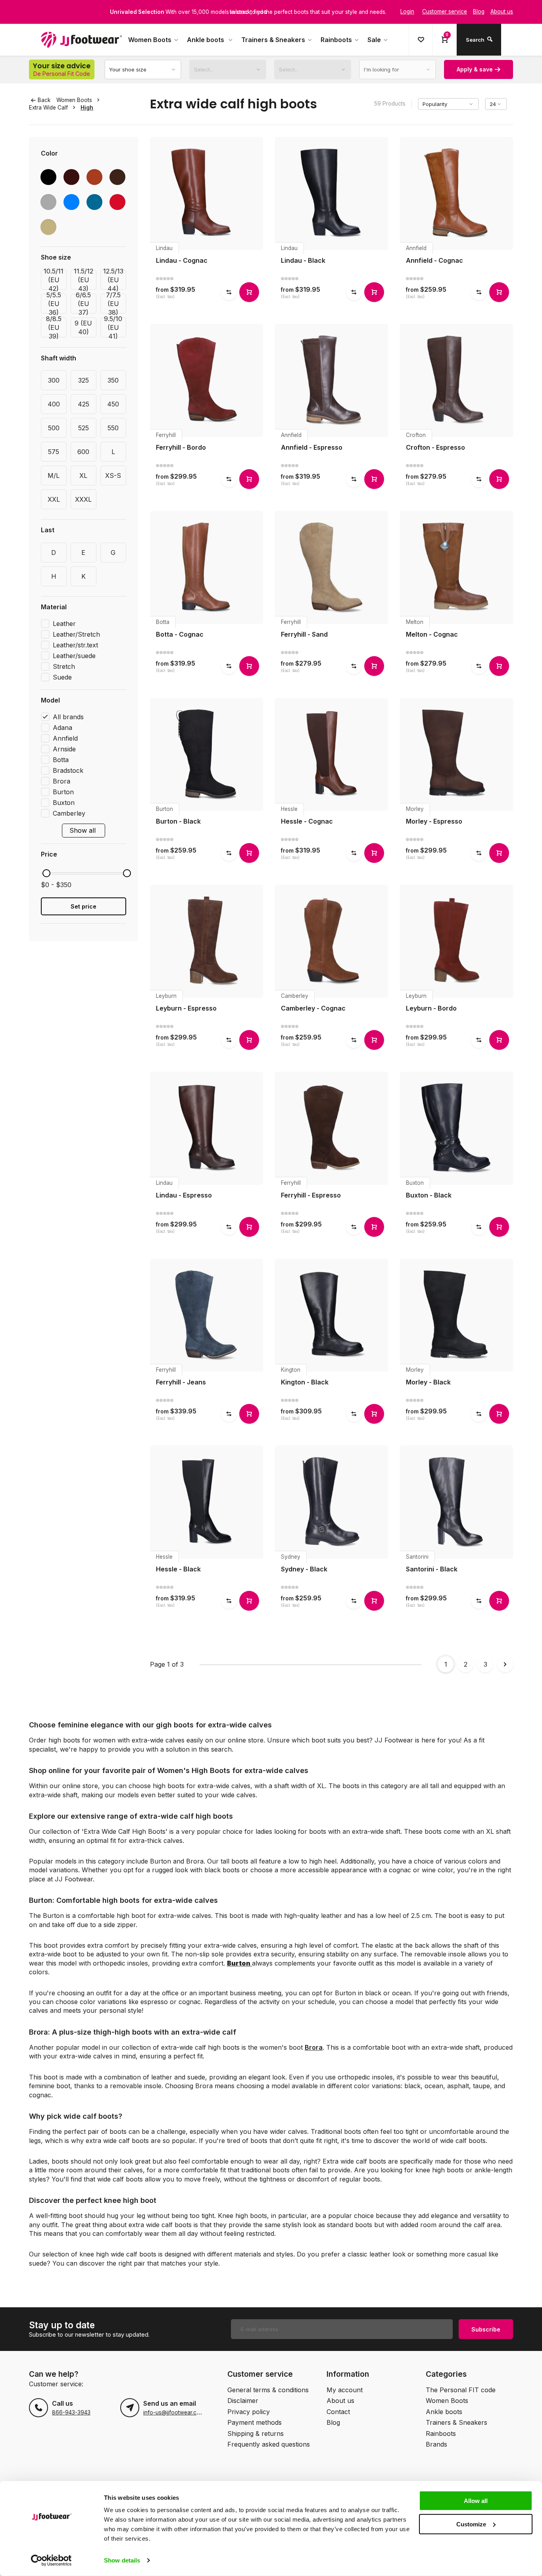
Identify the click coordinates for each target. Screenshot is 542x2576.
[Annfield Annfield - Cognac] (456, 193)
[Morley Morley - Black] (456, 1315)
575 (54, 452)
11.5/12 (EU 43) (84, 280)
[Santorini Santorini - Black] (456, 1502)
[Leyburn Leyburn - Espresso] (207, 941)
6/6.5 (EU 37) (83, 304)
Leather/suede (74, 656)
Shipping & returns (256, 2434)
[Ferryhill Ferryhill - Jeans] (207, 1315)
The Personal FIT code (461, 2390)
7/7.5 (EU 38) (113, 304)
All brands (68, 717)
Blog (333, 2422)
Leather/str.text (75, 645)
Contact (338, 2412)
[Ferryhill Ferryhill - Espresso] (332, 1128)
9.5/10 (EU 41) (113, 327)
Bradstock (68, 770)
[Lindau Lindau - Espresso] (207, 1128)
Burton (63, 792)
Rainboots (336, 40)
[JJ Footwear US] (81, 40)
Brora (62, 781)
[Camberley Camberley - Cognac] (332, 941)
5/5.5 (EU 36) (54, 304)
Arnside (64, 749)
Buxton (64, 803)
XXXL (83, 499)
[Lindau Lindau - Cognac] (207, 193)
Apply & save (475, 69)
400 (54, 404)
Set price (84, 906)
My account (345, 2390)
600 (83, 452)
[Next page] (505, 1664)
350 (113, 380)
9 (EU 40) (83, 327)
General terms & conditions (268, 2390)
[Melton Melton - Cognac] (456, 567)
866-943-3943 (71, 2412)
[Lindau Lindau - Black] (332, 193)
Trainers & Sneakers (273, 40)
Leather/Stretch (76, 634)
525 (84, 428)
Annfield (65, 738)
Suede (62, 677)
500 (54, 428)
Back (44, 100)
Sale (374, 40)
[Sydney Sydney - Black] (332, 1502)
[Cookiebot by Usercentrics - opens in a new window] (51, 2561)
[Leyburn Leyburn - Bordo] (456, 941)
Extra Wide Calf (48, 108)
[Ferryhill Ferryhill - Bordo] (207, 380)
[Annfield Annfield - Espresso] (332, 380)
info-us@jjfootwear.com (174, 2412)
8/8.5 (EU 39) (54, 327)
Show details (122, 2560)
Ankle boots (206, 40)
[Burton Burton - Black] (207, 754)
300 (54, 380)
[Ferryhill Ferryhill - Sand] (332, 567)
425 (84, 404)
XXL (54, 499)
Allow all (476, 2501)
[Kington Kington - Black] (332, 1315)
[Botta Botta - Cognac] (207, 567)
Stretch (64, 666)
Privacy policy (249, 2412)
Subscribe (486, 2329)
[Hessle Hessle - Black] (207, 1502)
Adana (62, 728)
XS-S (113, 476)
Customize (471, 2524)
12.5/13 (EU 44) (113, 280)
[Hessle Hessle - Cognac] (332, 754)
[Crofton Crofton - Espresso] (456, 380)
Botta (61, 760)
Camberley (69, 813)
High (87, 108)
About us (340, 2401)
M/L (54, 476)
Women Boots (150, 40)
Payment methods (255, 2422)
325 (84, 380)
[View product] (249, 292)
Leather (64, 624)
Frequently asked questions (269, 2444)
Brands (436, 2444)
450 (113, 404)
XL (83, 476)
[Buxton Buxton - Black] (456, 1128)
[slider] (46, 873)
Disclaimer (243, 2401)
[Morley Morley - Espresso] (456, 754)
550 (113, 428)
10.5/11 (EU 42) (54, 280)
